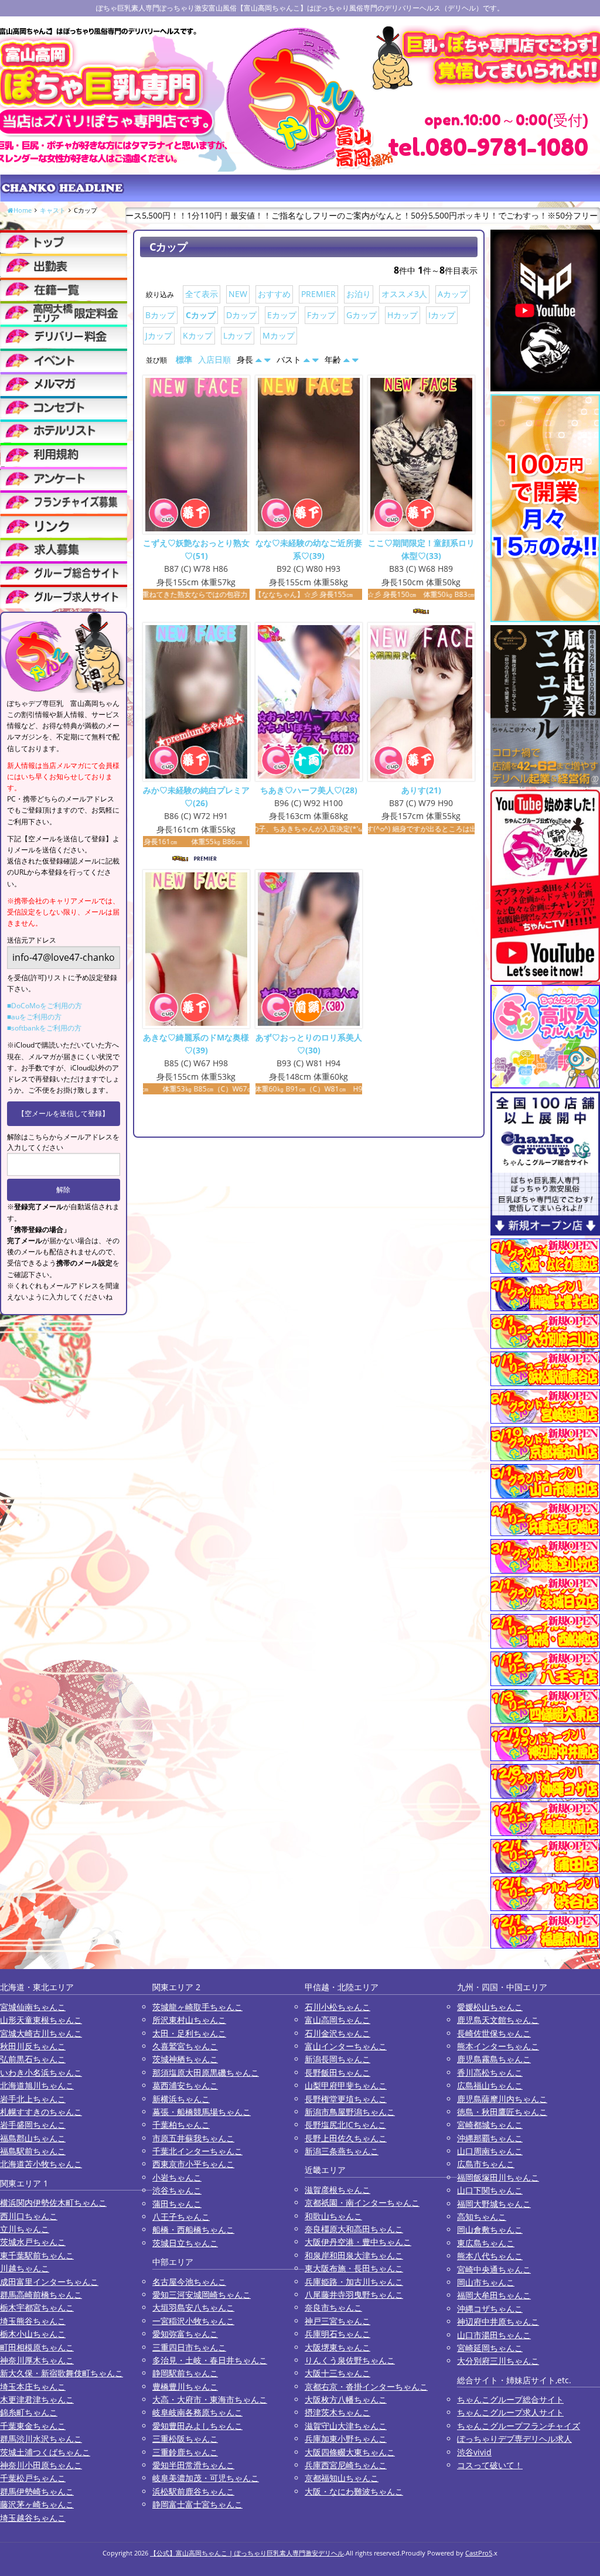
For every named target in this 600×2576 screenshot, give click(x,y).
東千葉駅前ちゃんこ (37, 2255)
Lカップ (238, 335)
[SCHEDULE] (64, 265)
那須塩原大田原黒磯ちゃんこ (206, 2072)
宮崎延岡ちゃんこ (490, 2348)
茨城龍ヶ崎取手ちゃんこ (197, 2007)
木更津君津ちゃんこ (37, 2399)
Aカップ (453, 294)
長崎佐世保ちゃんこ (494, 2033)
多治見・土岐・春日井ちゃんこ (210, 2360)
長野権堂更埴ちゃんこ (346, 2099)
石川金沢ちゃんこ (337, 2033)
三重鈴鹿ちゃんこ (185, 2452)
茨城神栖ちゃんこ (185, 2059)
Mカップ (279, 335)
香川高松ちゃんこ (490, 2072)
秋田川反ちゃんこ (33, 2046)
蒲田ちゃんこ (177, 2204)
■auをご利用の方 (34, 1017)
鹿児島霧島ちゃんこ (494, 2059)
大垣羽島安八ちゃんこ (193, 2307)
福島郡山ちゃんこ (33, 2138)
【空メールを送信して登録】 (63, 1113)
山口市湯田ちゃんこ (494, 2335)
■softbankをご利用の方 (44, 1028)
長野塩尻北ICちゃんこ (345, 2125)
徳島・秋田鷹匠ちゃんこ (502, 2112)
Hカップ (403, 315)
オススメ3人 (404, 294)
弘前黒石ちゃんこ (33, 2059)
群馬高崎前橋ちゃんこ (41, 2294)
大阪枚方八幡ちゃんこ (346, 2399)
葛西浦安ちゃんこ (185, 2085)
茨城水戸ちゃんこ (33, 2242)
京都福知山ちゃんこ (342, 2478)
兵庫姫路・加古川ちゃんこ (354, 2282)
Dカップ (241, 315)
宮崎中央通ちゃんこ (494, 2269)
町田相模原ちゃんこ (37, 2347)
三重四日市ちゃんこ (189, 2347)
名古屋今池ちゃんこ (189, 2282)
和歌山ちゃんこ (333, 2216)
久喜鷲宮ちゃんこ (185, 2046)
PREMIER (318, 294)
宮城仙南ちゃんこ (33, 2007)
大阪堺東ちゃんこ (337, 2347)
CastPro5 (479, 2553)
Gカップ (362, 315)
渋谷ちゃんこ (177, 2190)
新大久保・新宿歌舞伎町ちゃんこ (62, 2373)
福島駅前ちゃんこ (33, 2151)
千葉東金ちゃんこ (33, 2426)
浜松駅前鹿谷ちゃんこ (193, 2491)
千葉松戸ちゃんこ (33, 2478)
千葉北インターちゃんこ (197, 2151)
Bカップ (160, 315)
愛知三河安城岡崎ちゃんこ (202, 2294)
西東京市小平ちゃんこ (193, 2164)
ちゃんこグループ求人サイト (510, 2412)
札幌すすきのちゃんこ (41, 2112)
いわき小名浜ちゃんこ (41, 2072)
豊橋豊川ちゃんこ (185, 2386)
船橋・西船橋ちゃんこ (193, 2229)
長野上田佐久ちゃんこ (346, 2138)
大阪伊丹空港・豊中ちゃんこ (358, 2242)
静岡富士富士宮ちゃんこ (197, 2504)
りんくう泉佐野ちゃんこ (350, 2360)
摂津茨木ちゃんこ (337, 2412)
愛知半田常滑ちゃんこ (193, 2465)
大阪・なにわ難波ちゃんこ (354, 2491)
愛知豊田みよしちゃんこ (197, 2426)
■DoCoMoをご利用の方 (45, 1006)
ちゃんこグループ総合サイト (510, 2399)
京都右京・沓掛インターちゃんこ (366, 2386)
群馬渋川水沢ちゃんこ (41, 2439)
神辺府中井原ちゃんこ (498, 2321)
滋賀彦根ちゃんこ (337, 2190)
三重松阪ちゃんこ (185, 2439)
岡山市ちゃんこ (486, 2282)
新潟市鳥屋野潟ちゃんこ (350, 2112)
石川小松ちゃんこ (337, 2007)
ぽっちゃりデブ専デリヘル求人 (514, 2439)
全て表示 (202, 294)
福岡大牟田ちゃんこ (494, 2295)
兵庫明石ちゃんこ (337, 2334)
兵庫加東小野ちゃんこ (346, 2439)
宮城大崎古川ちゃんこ (41, 2033)
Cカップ (201, 315)
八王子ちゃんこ (181, 2217)
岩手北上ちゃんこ (33, 2099)
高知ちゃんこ (482, 2217)
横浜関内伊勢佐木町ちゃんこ (53, 2203)
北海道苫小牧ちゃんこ (41, 2164)
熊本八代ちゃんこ (490, 2256)
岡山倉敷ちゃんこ (490, 2229)
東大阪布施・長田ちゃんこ (354, 2268)
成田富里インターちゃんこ (49, 2282)
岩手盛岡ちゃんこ (33, 2125)
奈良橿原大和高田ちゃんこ (354, 2229)
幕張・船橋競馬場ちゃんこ (202, 2112)
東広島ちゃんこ (486, 2243)
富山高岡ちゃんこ (337, 2020)
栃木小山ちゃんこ (33, 2334)
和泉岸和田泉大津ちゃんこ (354, 2255)
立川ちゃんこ (25, 2229)
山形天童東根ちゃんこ (41, 2020)
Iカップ (442, 315)
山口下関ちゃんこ (490, 2190)
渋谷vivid (474, 2452)
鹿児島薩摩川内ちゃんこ (502, 2099)
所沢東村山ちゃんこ (189, 2020)
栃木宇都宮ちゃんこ (37, 2307)
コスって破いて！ (490, 2465)
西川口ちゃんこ (29, 2216)
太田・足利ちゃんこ (189, 2033)
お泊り (359, 294)
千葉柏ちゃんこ (181, 2125)
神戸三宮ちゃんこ (337, 2321)
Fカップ (321, 315)
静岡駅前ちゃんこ (185, 2373)
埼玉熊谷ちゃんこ (33, 2321)
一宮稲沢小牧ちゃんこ (193, 2321)
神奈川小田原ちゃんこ (41, 2465)
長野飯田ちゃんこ (337, 2072)
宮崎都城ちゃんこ (490, 2125)
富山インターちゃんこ (346, 2046)
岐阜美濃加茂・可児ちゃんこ (206, 2478)
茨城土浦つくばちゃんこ (45, 2452)
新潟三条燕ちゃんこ (342, 2151)
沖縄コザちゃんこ (490, 2309)
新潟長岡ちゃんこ (337, 2059)
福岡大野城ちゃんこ (494, 2204)
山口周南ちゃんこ (490, 2151)
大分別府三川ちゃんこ (498, 2361)
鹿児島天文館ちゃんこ (498, 2020)
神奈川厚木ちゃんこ (37, 2360)
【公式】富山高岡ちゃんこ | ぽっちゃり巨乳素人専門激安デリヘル (247, 2553)
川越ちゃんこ (25, 2268)
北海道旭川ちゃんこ (37, 2085)
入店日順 (214, 359)
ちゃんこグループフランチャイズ (519, 2426)
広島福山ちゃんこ (490, 2085)
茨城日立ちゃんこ (185, 2243)
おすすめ (274, 294)
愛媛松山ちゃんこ (490, 2007)
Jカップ (159, 335)
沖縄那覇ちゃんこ (490, 2138)
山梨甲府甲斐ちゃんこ (346, 2085)
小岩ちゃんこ (177, 2177)
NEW (238, 294)
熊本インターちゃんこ (498, 2046)
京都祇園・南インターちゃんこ (362, 2203)
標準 (184, 359)
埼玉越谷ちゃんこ (33, 2518)
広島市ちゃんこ (486, 2164)
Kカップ (198, 335)
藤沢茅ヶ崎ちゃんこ (37, 2504)
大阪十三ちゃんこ (337, 2373)
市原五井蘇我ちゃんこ (193, 2138)
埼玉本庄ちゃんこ (33, 2386)
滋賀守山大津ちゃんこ (346, 2426)
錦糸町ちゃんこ (29, 2412)
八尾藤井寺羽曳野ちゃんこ (354, 2294)
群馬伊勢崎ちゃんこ (37, 2491)
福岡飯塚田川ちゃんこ (498, 2177)
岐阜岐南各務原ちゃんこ (197, 2412)
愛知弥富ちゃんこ (185, 2334)
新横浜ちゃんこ (181, 2099)
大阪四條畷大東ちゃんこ (350, 2452)
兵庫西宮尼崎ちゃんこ (346, 2465)
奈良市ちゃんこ (333, 2307)
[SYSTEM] (64, 313)
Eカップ (282, 315)
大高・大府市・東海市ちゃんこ (210, 2399)
